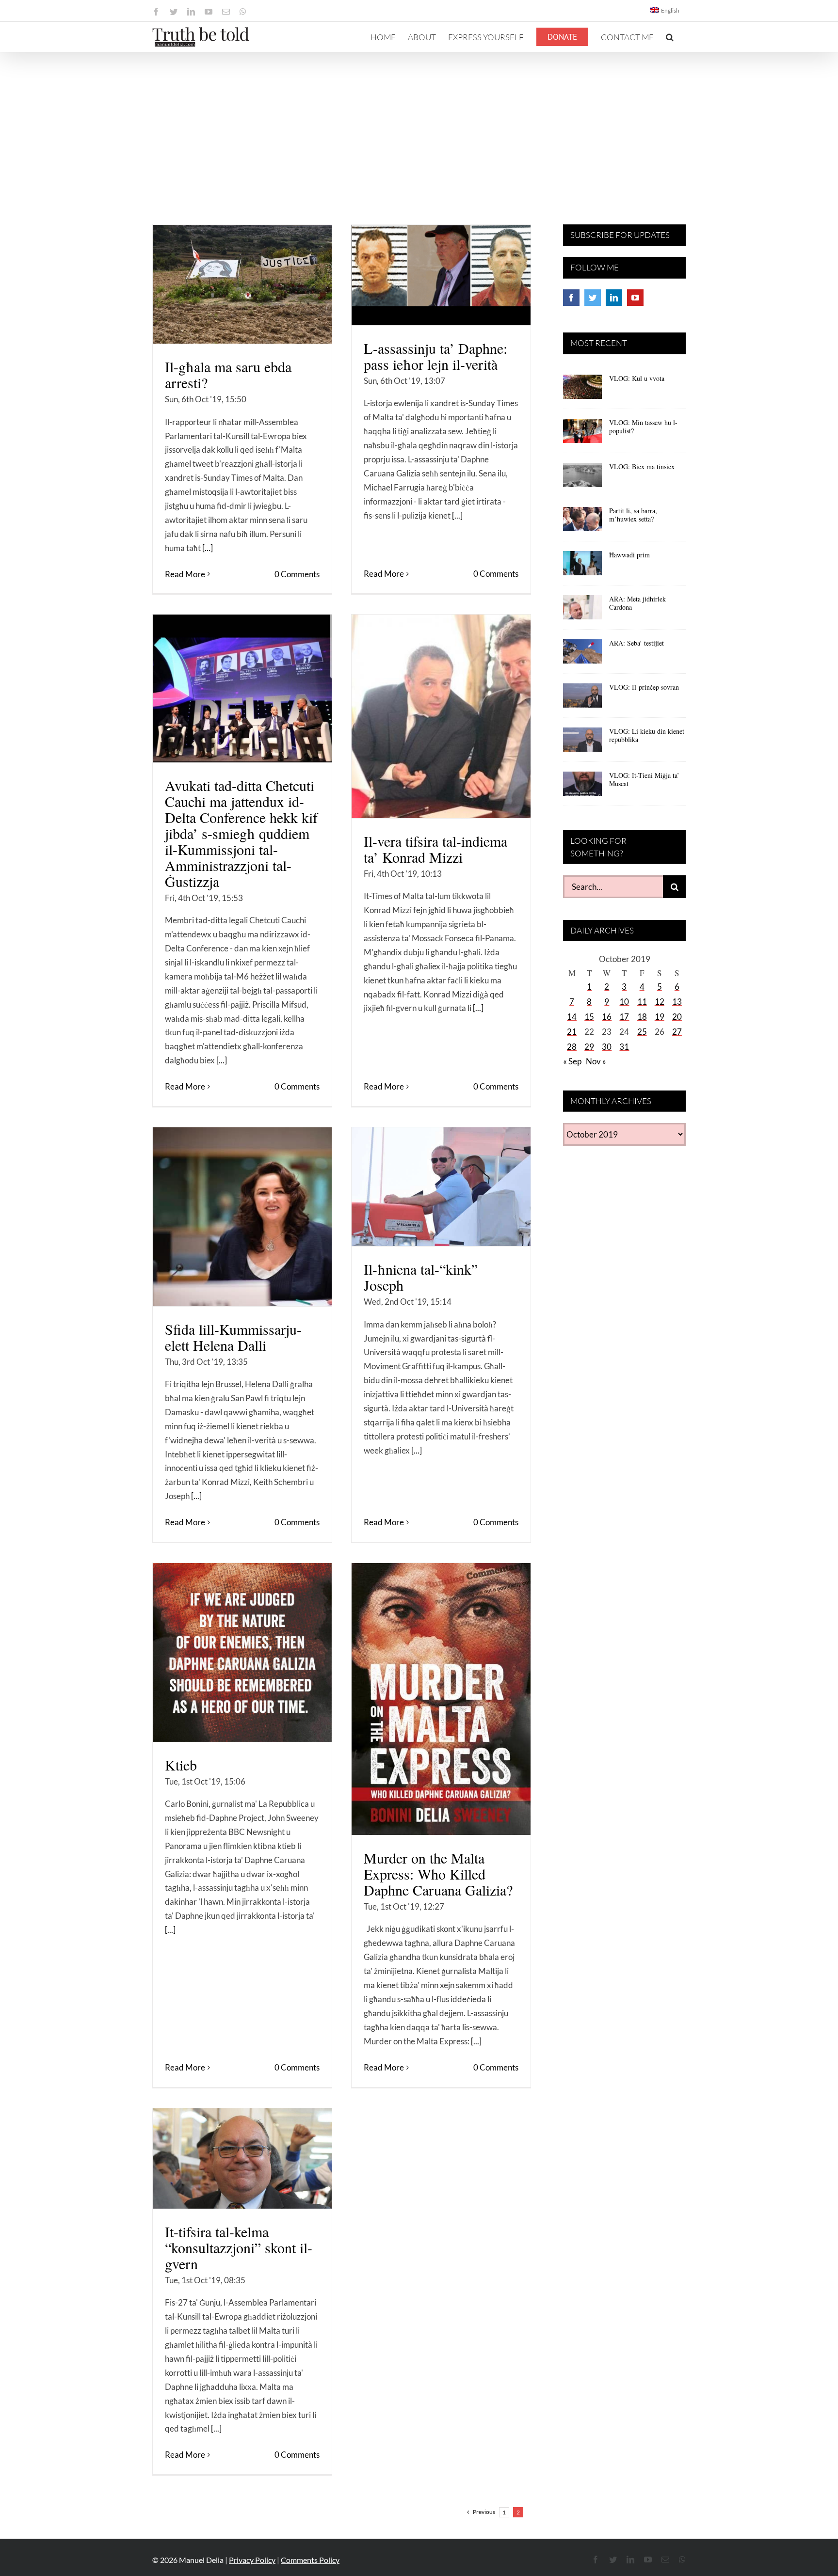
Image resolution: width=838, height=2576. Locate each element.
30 (607, 1047)
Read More (185, 574)
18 (642, 1017)
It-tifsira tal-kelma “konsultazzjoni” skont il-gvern (239, 2247)
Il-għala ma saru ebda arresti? (228, 374)
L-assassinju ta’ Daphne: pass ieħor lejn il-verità (435, 356)
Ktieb (181, 1765)
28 (572, 1047)
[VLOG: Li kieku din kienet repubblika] (582, 743)
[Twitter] (593, 298)
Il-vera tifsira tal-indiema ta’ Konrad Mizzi (435, 849)
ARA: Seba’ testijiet (637, 643)
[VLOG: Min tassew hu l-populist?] (582, 434)
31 (624, 1047)
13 (677, 1002)
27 (677, 1032)
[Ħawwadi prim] (582, 567)
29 (589, 1047)
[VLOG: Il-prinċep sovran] (582, 699)
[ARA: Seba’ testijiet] (582, 655)
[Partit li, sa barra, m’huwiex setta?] (582, 522)
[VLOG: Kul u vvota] (582, 390)
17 (624, 1017)
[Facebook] (571, 298)
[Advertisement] (419, 125)
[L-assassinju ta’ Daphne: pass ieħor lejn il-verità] (441, 275)
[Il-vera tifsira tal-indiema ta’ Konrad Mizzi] (441, 716)
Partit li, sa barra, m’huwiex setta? (633, 515)
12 (660, 1002)
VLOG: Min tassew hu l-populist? (643, 427)
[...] (208, 548)
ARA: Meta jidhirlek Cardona (637, 603)
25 (642, 1032)
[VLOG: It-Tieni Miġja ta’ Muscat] (582, 787)
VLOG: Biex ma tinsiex (642, 466)
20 (677, 1017)
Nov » (596, 1061)
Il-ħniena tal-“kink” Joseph (421, 1277)
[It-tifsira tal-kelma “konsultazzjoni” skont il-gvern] (242, 2158)
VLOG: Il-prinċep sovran (644, 687)
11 (642, 1002)
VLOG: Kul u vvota (637, 378)
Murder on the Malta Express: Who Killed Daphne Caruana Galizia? (438, 1874)
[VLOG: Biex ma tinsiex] (582, 478)
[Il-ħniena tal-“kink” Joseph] (441, 1187)
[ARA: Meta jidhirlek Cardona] (582, 611)
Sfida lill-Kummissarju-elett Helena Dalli (233, 1337)
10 (624, 1002)
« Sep (572, 1061)
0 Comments (297, 574)
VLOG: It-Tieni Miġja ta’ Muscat (644, 779)
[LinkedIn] (614, 298)
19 (660, 1017)
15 (589, 1017)
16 (607, 1017)
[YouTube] (635, 298)
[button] (670, 37)
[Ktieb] (242, 1652)
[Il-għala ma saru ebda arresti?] (242, 284)
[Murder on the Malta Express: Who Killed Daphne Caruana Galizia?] (441, 1699)
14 (572, 1017)
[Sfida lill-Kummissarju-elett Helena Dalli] (242, 1217)
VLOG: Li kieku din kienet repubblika (647, 735)
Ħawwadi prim (629, 555)
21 (572, 1032)
